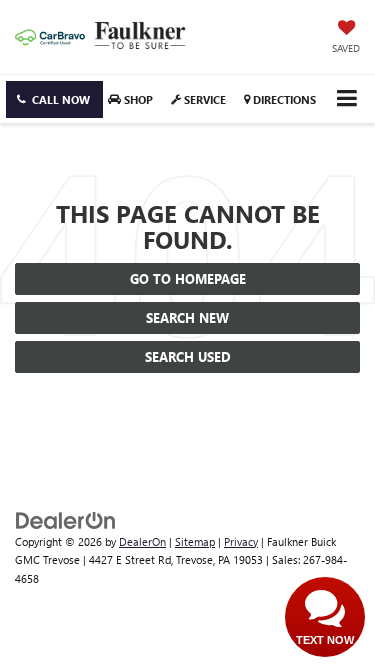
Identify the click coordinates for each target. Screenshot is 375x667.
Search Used (188, 356)
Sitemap (195, 541)
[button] (54, 99)
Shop (137, 99)
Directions (283, 99)
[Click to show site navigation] (346, 98)
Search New (187, 317)
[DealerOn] (66, 518)
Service (203, 99)
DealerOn (142, 541)
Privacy (241, 541)
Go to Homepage (188, 278)
